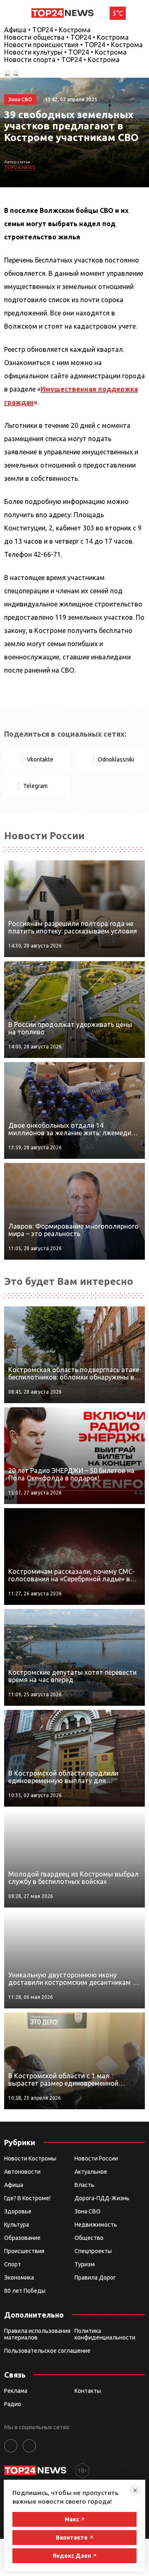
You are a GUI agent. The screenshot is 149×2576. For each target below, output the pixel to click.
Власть (84, 2185)
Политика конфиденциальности (105, 2334)
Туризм (85, 2264)
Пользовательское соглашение (47, 2351)
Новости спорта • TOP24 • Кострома (62, 60)
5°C (118, 13)
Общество (89, 2238)
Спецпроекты (93, 2251)
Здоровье (18, 2211)
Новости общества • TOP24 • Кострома (66, 37)
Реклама (16, 2391)
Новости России (96, 2158)
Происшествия (24, 2251)
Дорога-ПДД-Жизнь (102, 2198)
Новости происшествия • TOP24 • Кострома (73, 45)
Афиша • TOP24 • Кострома (47, 30)
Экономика (19, 2278)
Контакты (88, 2391)
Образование (22, 2238)
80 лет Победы (25, 2291)
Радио (13, 2404)
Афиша (14, 2185)
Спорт (13, 2264)
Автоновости (22, 2172)
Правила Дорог (95, 2278)
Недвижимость (96, 2225)
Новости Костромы (30, 2158)
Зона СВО (88, 2211)
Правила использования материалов (37, 2334)
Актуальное (91, 2172)
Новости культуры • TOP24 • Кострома (65, 52)
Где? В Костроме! (27, 2198)
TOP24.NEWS (20, 167)
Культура (17, 2225)
